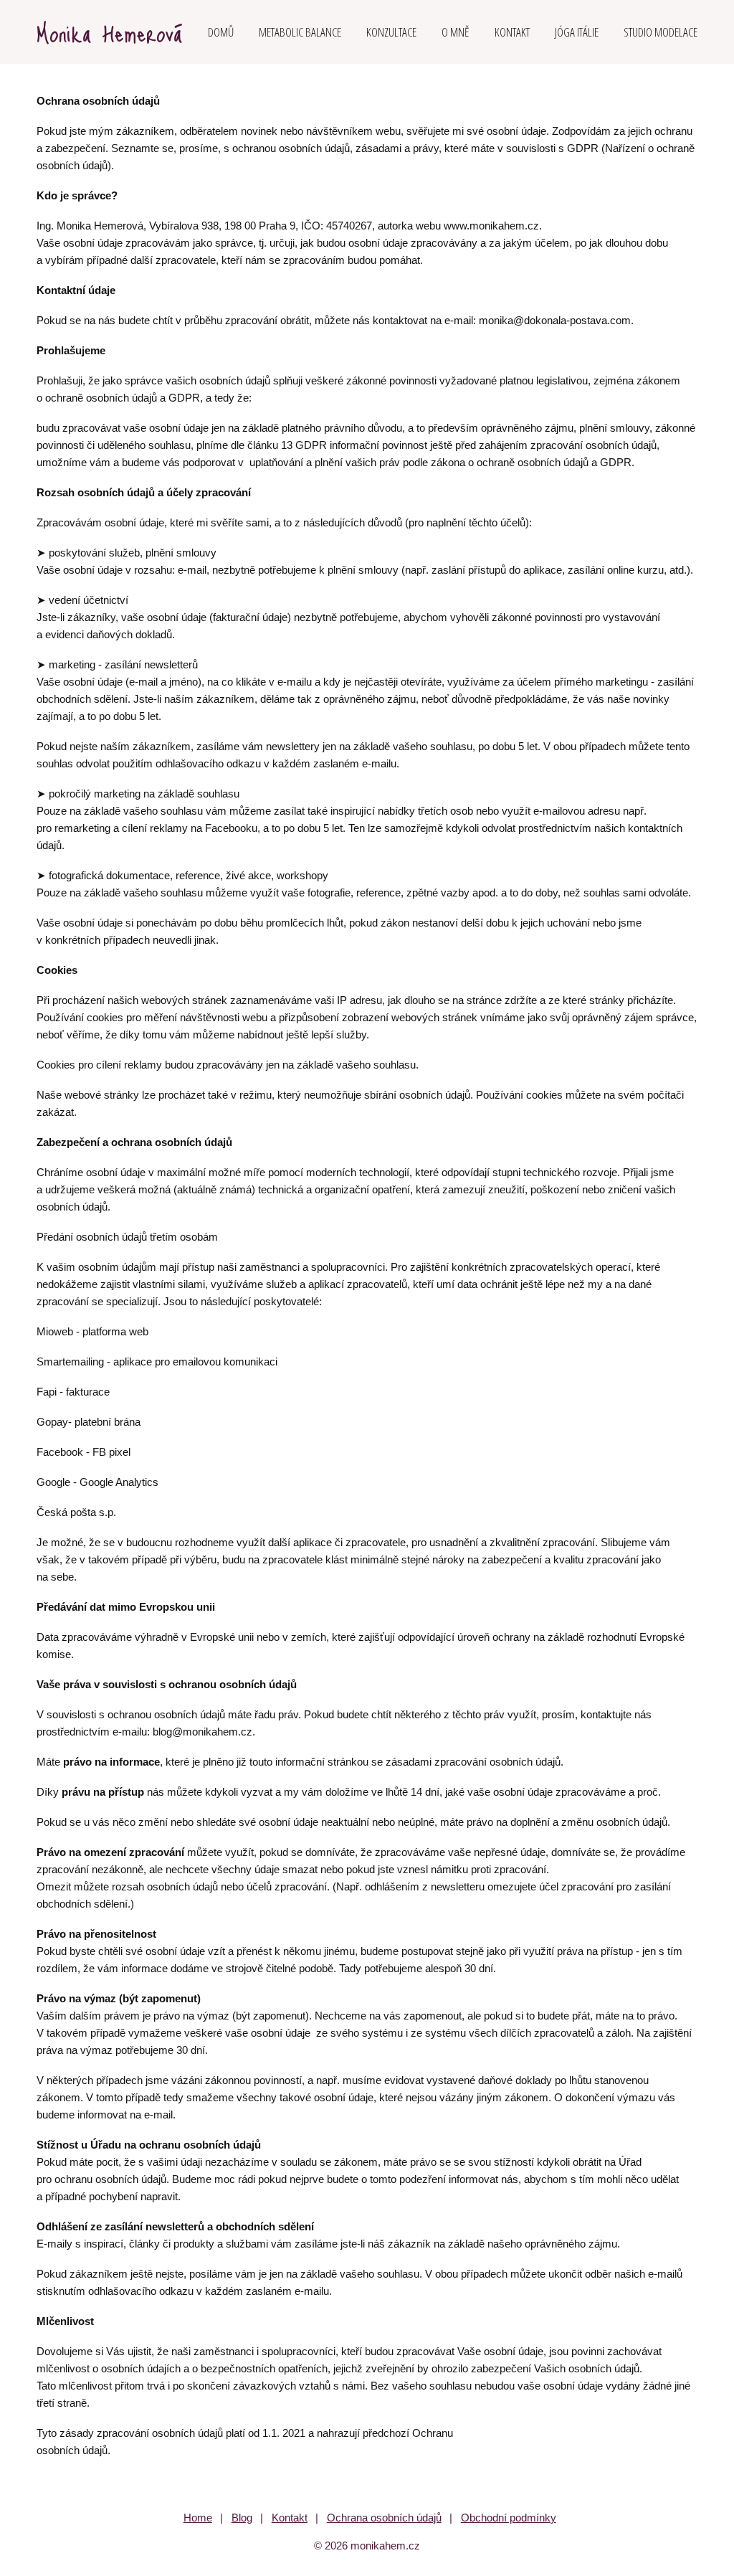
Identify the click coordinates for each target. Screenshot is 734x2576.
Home (198, 2518)
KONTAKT (512, 32)
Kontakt (290, 2518)
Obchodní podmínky (509, 2518)
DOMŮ (221, 32)
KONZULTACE (391, 32)
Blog (242, 2518)
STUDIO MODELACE (661, 32)
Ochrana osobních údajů (384, 2518)
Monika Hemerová (109, 32)
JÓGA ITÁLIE (577, 32)
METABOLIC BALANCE (300, 32)
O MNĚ (456, 32)
